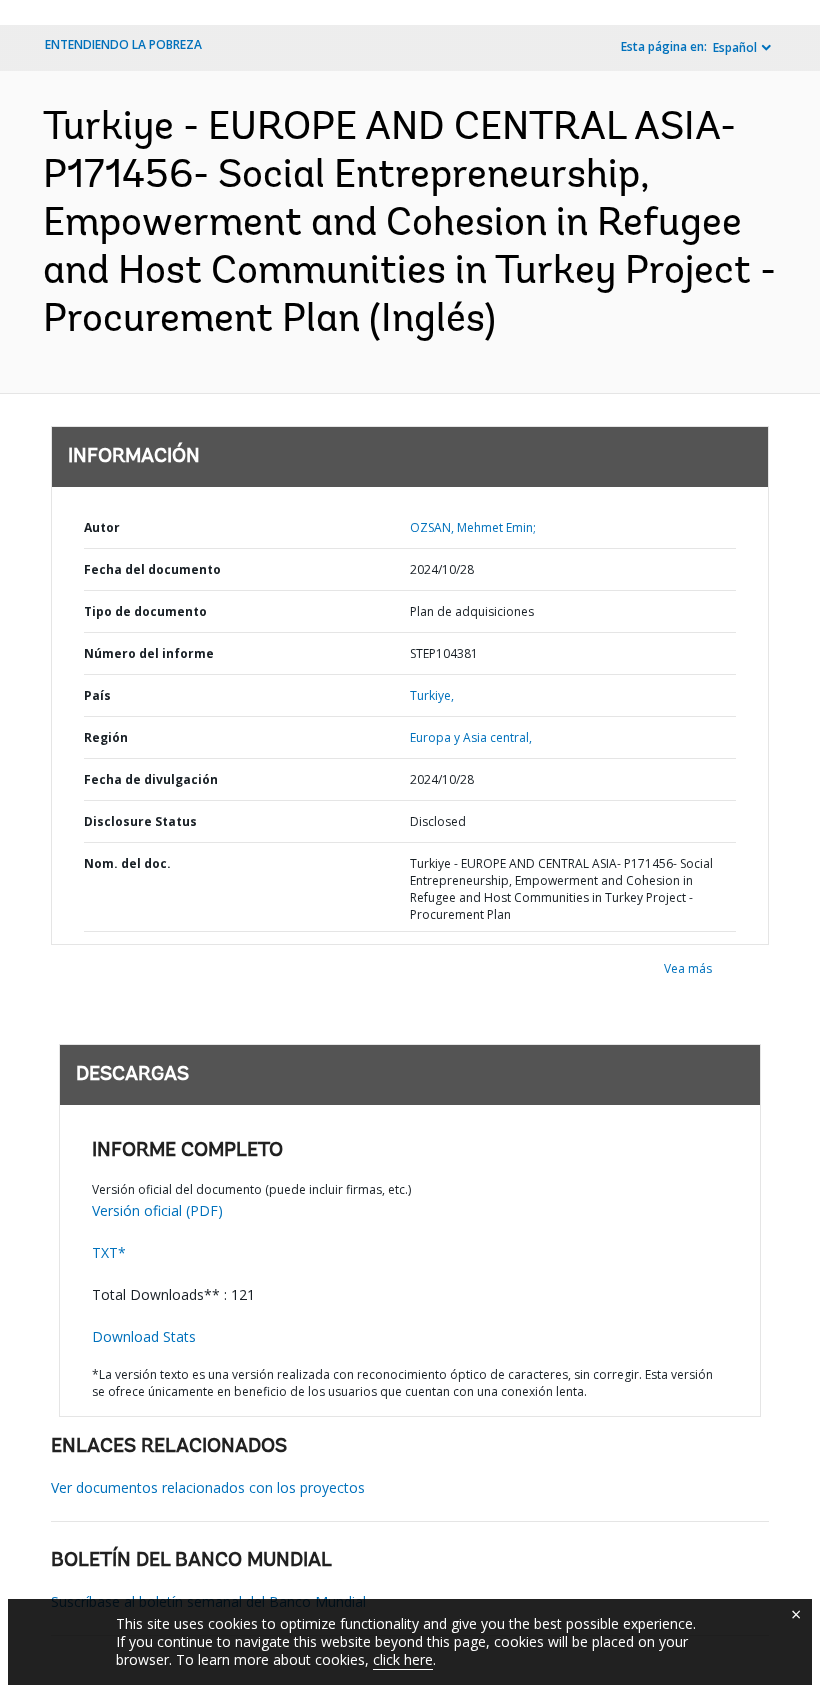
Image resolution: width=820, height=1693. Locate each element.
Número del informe (149, 653)
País (97, 695)
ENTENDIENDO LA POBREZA (123, 44)
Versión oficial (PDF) (157, 1210)
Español (735, 47)
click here (403, 1659)
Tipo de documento (145, 611)
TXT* (109, 1252)
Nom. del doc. (127, 863)
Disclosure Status (140, 821)
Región (106, 737)
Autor (102, 527)
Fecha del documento (152, 569)
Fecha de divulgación (151, 779)
